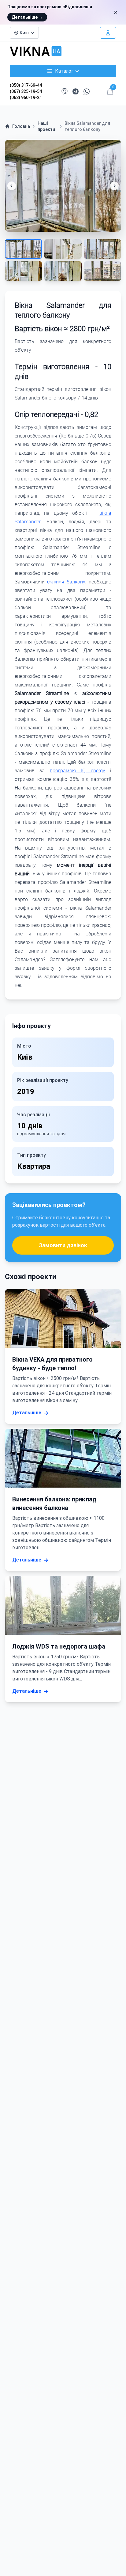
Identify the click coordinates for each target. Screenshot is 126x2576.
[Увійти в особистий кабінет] (108, 33)
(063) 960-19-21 (26, 97)
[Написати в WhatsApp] (87, 92)
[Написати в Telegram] (76, 92)
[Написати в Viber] (65, 91)
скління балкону (66, 582)
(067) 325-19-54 (26, 91)
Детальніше (27, 17)
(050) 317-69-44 (26, 85)
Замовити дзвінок (63, 1245)
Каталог (64, 71)
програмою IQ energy (78, 771)
